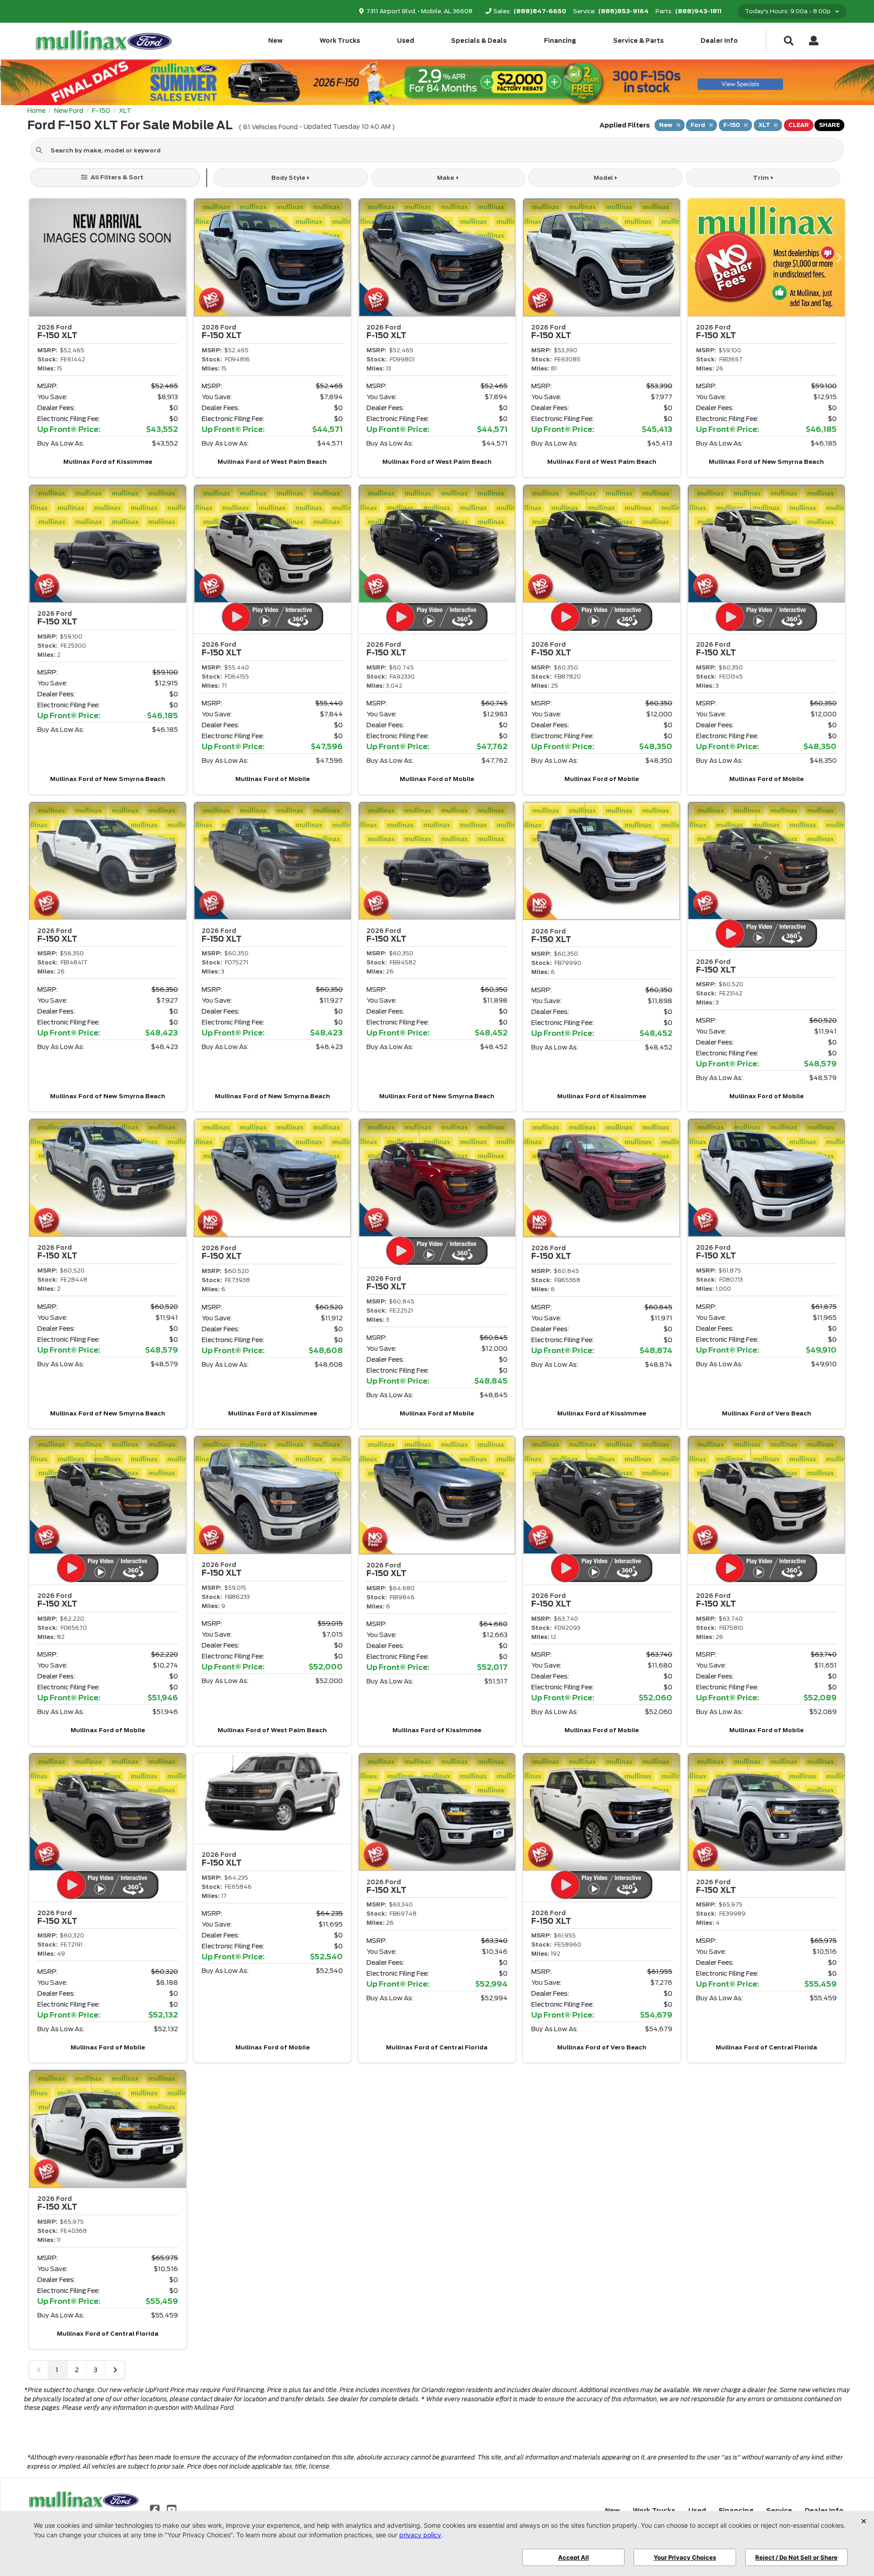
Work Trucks (340, 41)
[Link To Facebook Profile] (156, 2509)
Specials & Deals (479, 41)
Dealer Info (719, 41)
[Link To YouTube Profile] (171, 2509)
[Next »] (115, 2370)
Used (406, 41)
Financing (560, 41)
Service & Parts (638, 41)
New (275, 41)
